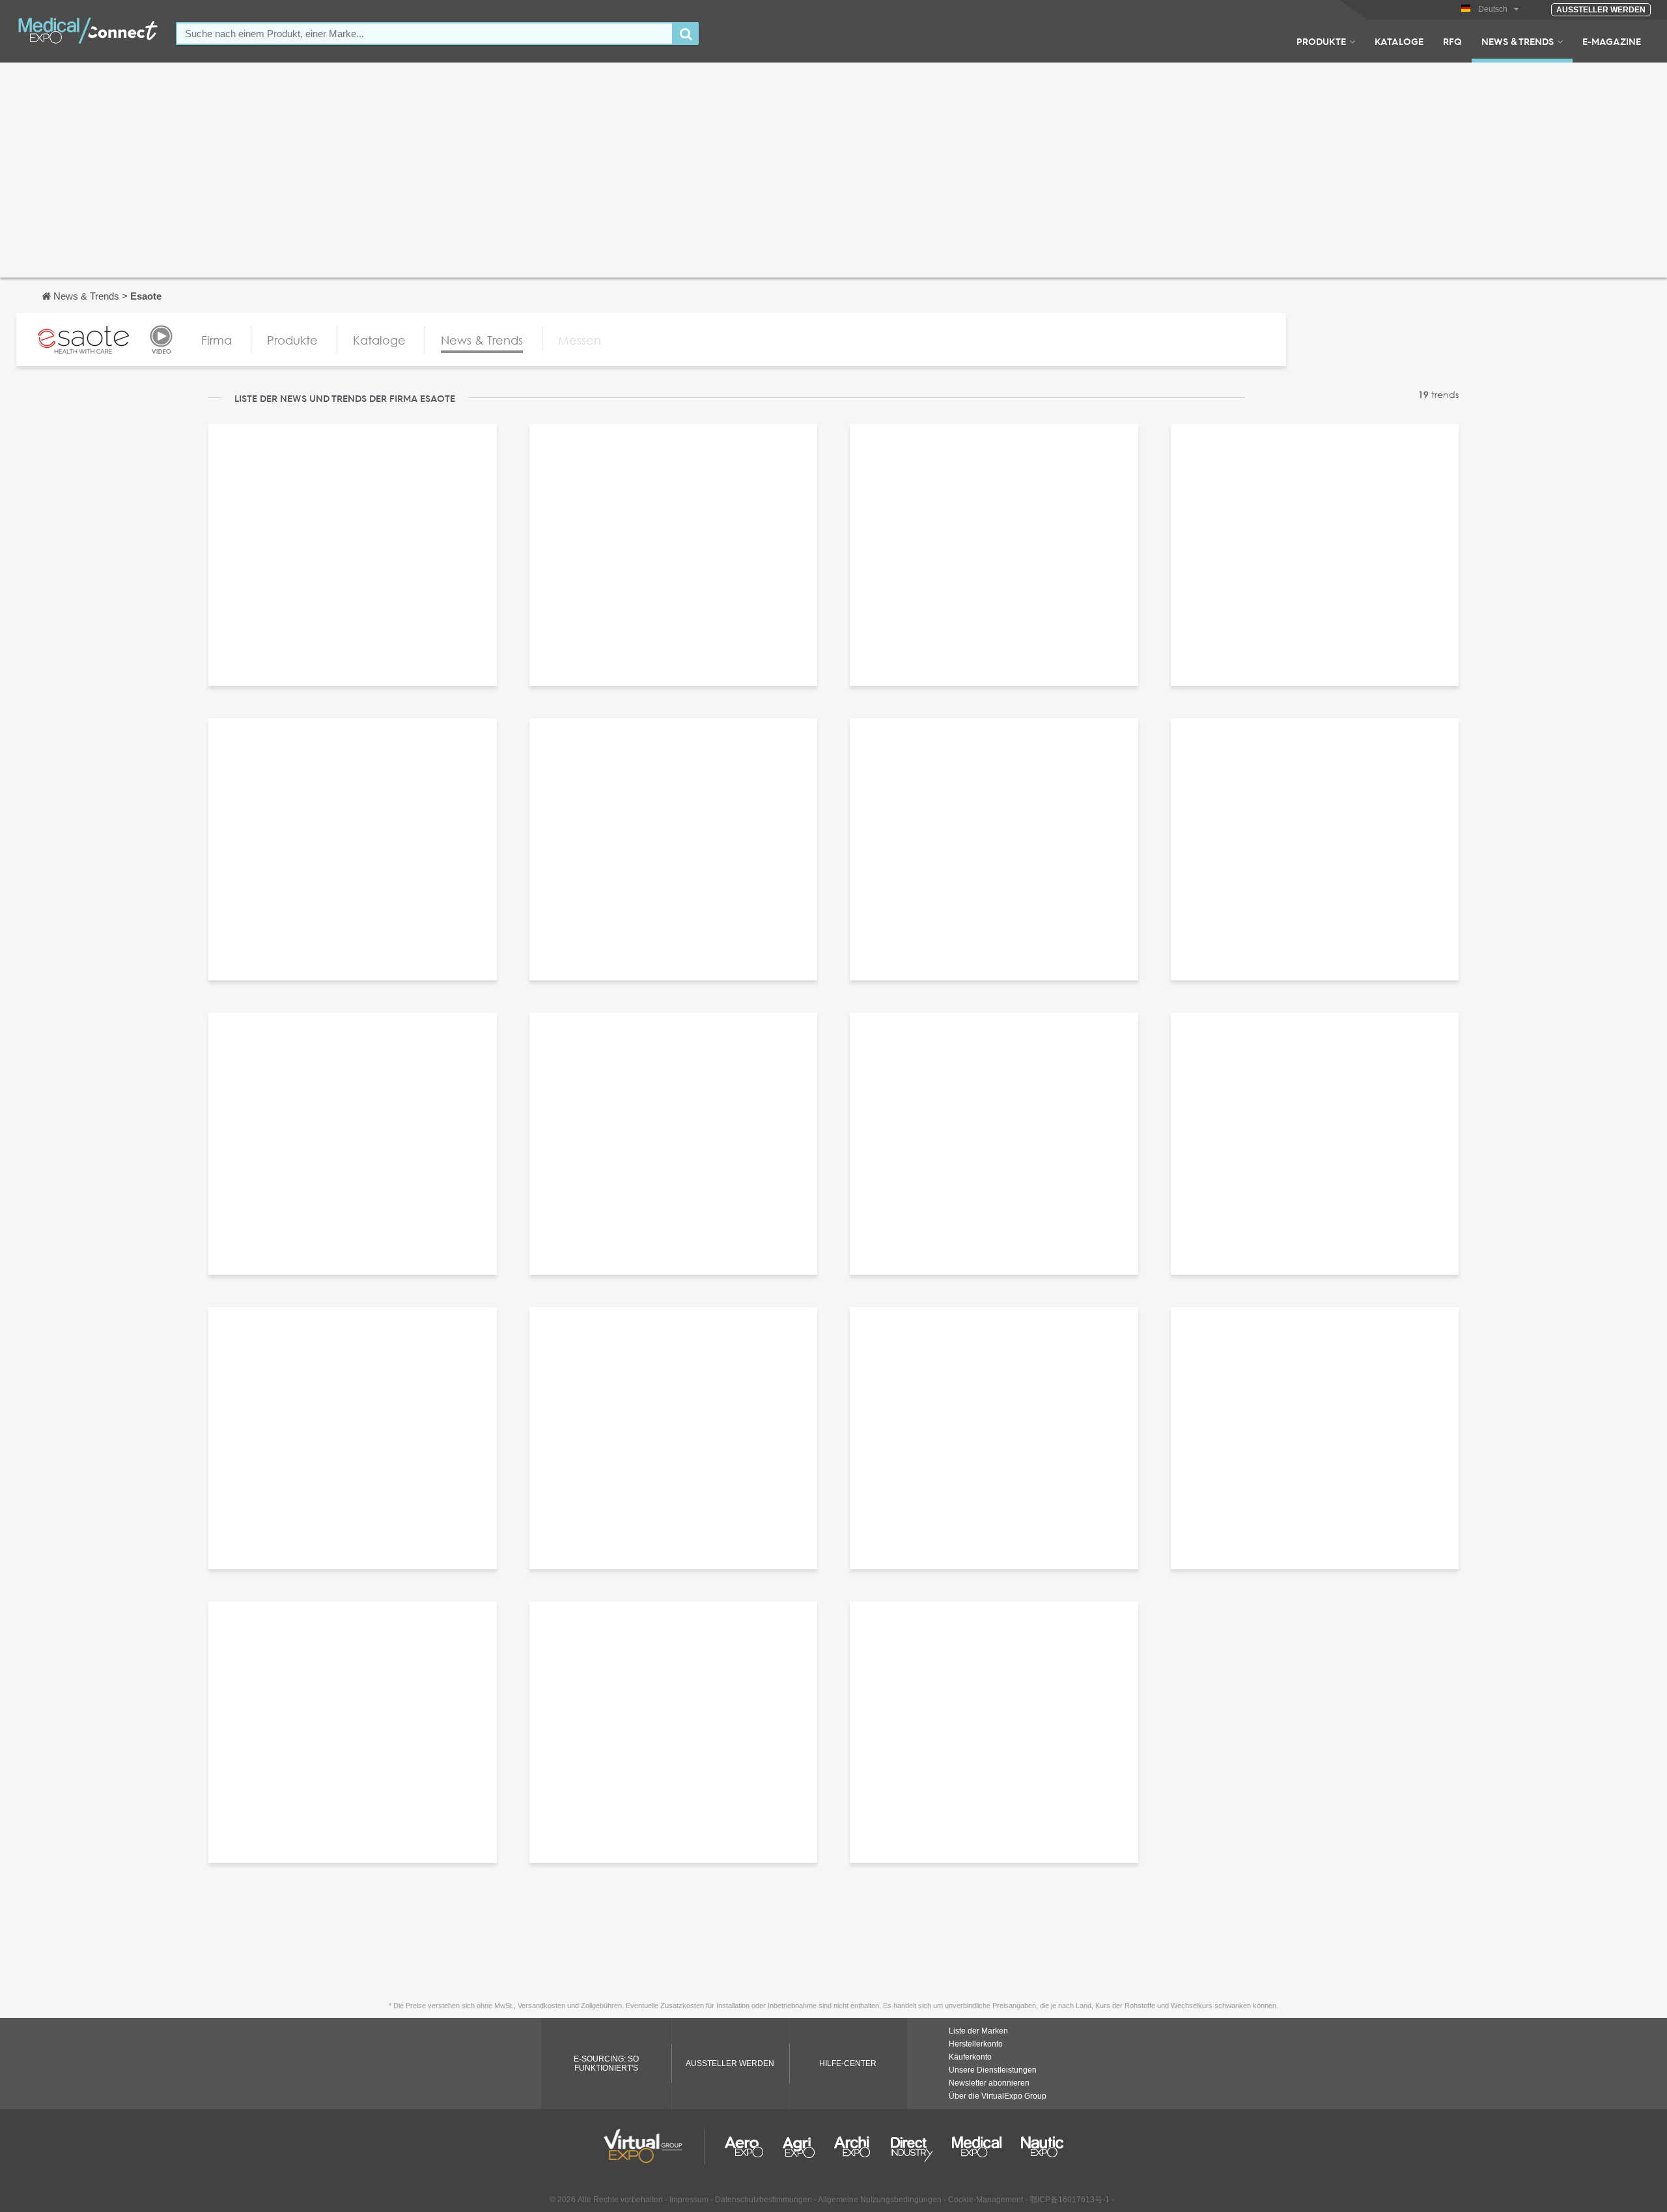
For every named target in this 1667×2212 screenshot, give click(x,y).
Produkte (1321, 41)
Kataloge (1399, 41)
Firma (217, 340)
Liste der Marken (978, 2031)
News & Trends (1518, 41)
